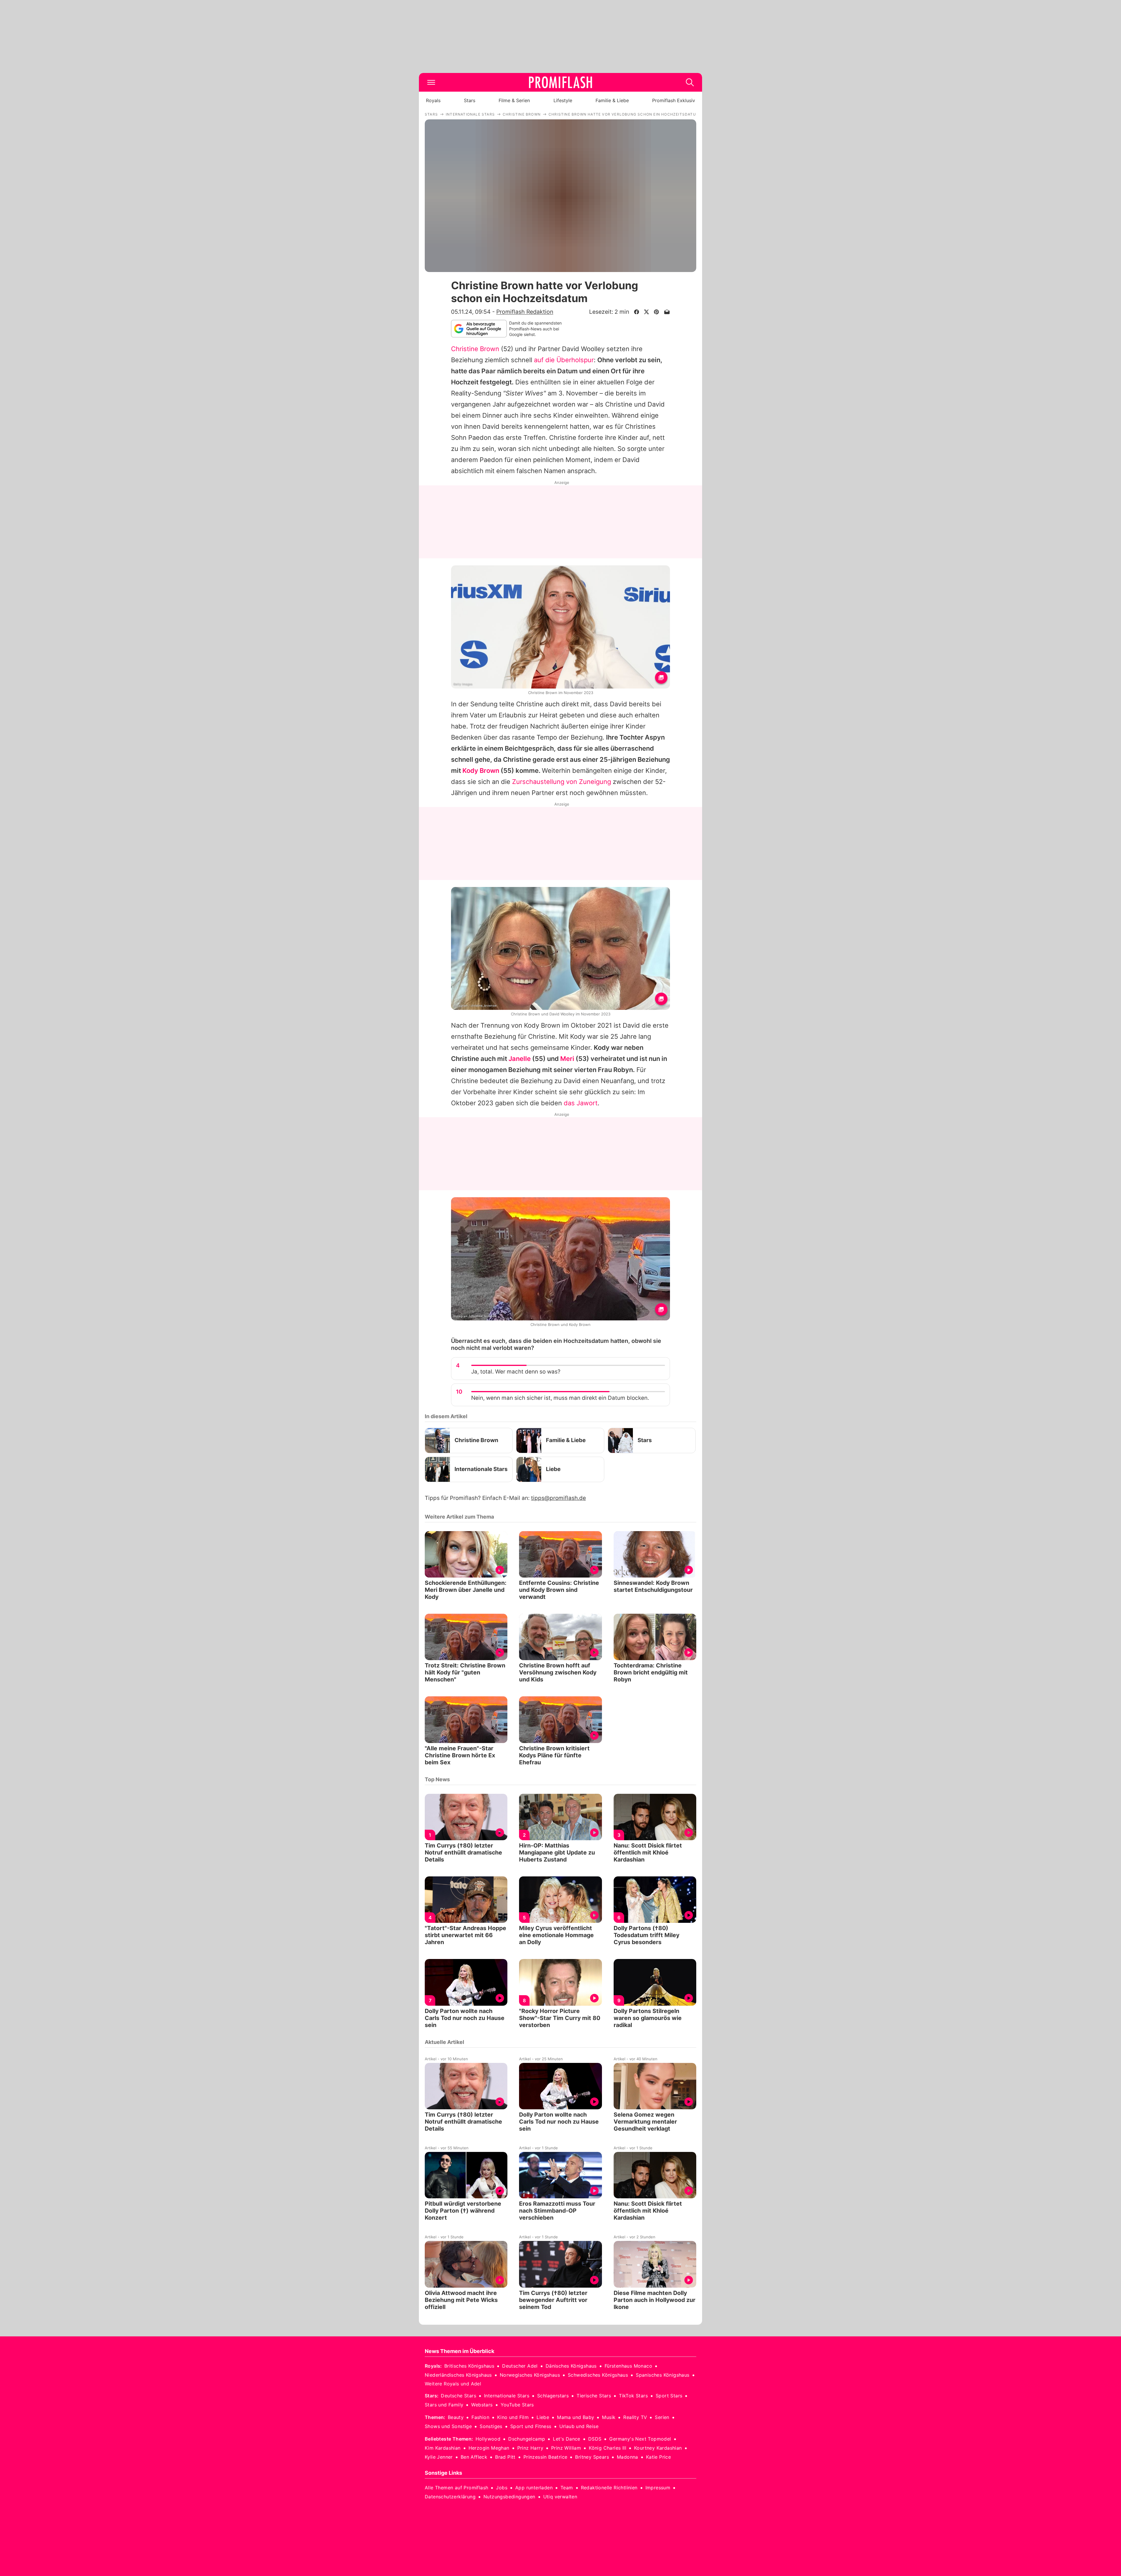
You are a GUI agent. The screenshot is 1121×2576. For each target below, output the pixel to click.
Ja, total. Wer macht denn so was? (516, 1372)
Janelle (520, 1059)
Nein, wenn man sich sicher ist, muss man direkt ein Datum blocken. (560, 1398)
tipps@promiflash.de (558, 1498)
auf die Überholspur (564, 360)
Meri (567, 1059)
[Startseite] (560, 82)
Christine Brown (475, 349)
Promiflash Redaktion (525, 312)
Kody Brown (481, 771)
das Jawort (581, 1103)
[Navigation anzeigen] (431, 82)
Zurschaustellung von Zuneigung (562, 782)
